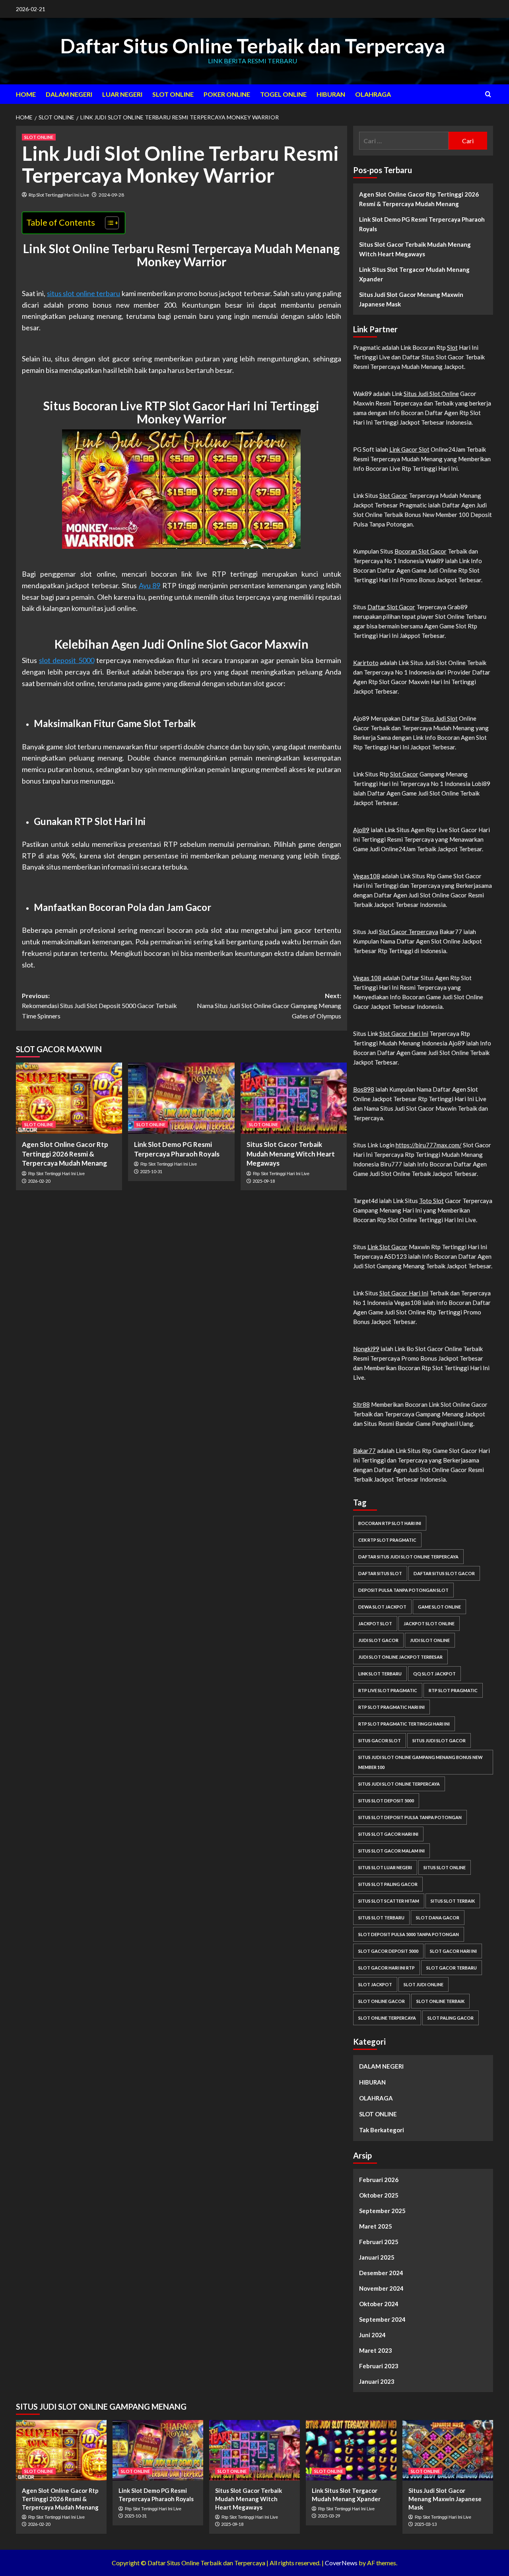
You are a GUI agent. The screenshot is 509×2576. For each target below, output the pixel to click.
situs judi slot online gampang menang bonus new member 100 (421, 1762)
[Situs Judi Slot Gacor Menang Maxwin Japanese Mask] (448, 2450)
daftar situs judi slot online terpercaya (408, 1557)
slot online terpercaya (387, 2018)
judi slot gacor (378, 1640)
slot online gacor (382, 2001)
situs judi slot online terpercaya (399, 1784)
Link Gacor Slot (409, 449)
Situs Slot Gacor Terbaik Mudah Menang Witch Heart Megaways (291, 1154)
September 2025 (382, 2211)
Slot (452, 347)
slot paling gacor (451, 2018)
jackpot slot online (429, 1623)
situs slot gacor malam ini (391, 1851)
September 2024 (382, 2319)
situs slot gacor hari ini (388, 1834)
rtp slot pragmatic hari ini (391, 1707)
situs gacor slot (380, 1740)
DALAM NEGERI (69, 94)
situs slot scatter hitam (389, 1901)
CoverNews (341, 2563)
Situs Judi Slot (439, 718)
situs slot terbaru (381, 1918)
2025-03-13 (425, 2524)
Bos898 (364, 1089)
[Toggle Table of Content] (108, 223)
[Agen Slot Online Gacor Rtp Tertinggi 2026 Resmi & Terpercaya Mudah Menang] (69, 1098)
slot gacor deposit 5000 (388, 1951)
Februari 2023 (379, 2366)
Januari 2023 (377, 2381)
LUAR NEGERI (122, 94)
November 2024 (381, 2288)
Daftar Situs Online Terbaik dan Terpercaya (253, 46)
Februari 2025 (379, 2242)
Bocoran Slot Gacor (421, 551)
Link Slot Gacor (388, 1247)
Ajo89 (361, 830)
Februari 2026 (379, 2180)
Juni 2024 (372, 2335)
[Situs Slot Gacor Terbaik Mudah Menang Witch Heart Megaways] (294, 1098)
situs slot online (445, 1867)
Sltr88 (361, 1404)
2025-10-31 (151, 1171)
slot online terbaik (440, 2001)
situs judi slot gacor (439, 1740)
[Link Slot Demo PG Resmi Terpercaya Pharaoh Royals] (181, 1098)
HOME (26, 94)
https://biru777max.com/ (429, 1145)
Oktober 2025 (379, 2195)
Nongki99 (366, 1349)
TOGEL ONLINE (283, 94)
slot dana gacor (438, 1918)
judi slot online (430, 1640)
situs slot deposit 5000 (386, 1801)
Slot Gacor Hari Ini (404, 1034)
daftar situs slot (380, 1573)
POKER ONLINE (227, 94)
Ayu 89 (150, 585)
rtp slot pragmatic (453, 1690)
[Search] (488, 94)
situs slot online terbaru (84, 293)
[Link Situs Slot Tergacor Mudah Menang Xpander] (351, 2450)
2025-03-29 (329, 2516)
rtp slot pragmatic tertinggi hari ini (404, 1724)
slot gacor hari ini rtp (387, 1968)
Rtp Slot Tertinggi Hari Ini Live (59, 195)
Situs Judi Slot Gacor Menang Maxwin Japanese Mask (411, 299)
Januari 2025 (377, 2257)
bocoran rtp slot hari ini (390, 1523)
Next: (269, 1006)
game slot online (439, 1607)
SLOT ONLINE (173, 94)
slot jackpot (375, 1984)
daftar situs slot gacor (444, 1573)
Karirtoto (366, 663)
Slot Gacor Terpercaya (409, 932)
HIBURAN (331, 94)
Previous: (99, 1006)
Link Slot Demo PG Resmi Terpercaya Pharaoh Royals (422, 224)
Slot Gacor (393, 495)
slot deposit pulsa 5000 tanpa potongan (409, 1934)
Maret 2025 (376, 2226)
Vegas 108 (367, 978)
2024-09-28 (111, 195)
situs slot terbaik (453, 1901)
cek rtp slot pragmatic (387, 1540)
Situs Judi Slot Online (431, 394)
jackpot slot (375, 1623)
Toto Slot (431, 1201)
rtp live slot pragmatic (388, 1690)
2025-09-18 (264, 1181)
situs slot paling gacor (388, 1884)
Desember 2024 (381, 2273)
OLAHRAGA (373, 94)
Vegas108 (367, 876)
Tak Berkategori (382, 2130)
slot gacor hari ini (453, 1951)
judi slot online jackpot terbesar (400, 1657)
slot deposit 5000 (66, 660)
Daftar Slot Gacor (391, 607)
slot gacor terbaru (452, 1968)
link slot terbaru (380, 1674)
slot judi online (424, 1984)
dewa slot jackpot (382, 1607)
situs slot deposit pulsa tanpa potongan (410, 1817)
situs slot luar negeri (385, 1867)
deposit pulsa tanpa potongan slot (403, 1590)
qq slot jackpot (434, 1674)
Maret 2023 (376, 2350)
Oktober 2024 (379, 2304)
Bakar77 (364, 1451)
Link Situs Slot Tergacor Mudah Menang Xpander (414, 274)
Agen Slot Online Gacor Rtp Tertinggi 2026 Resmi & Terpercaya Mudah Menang (65, 1154)
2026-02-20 (39, 1181)
